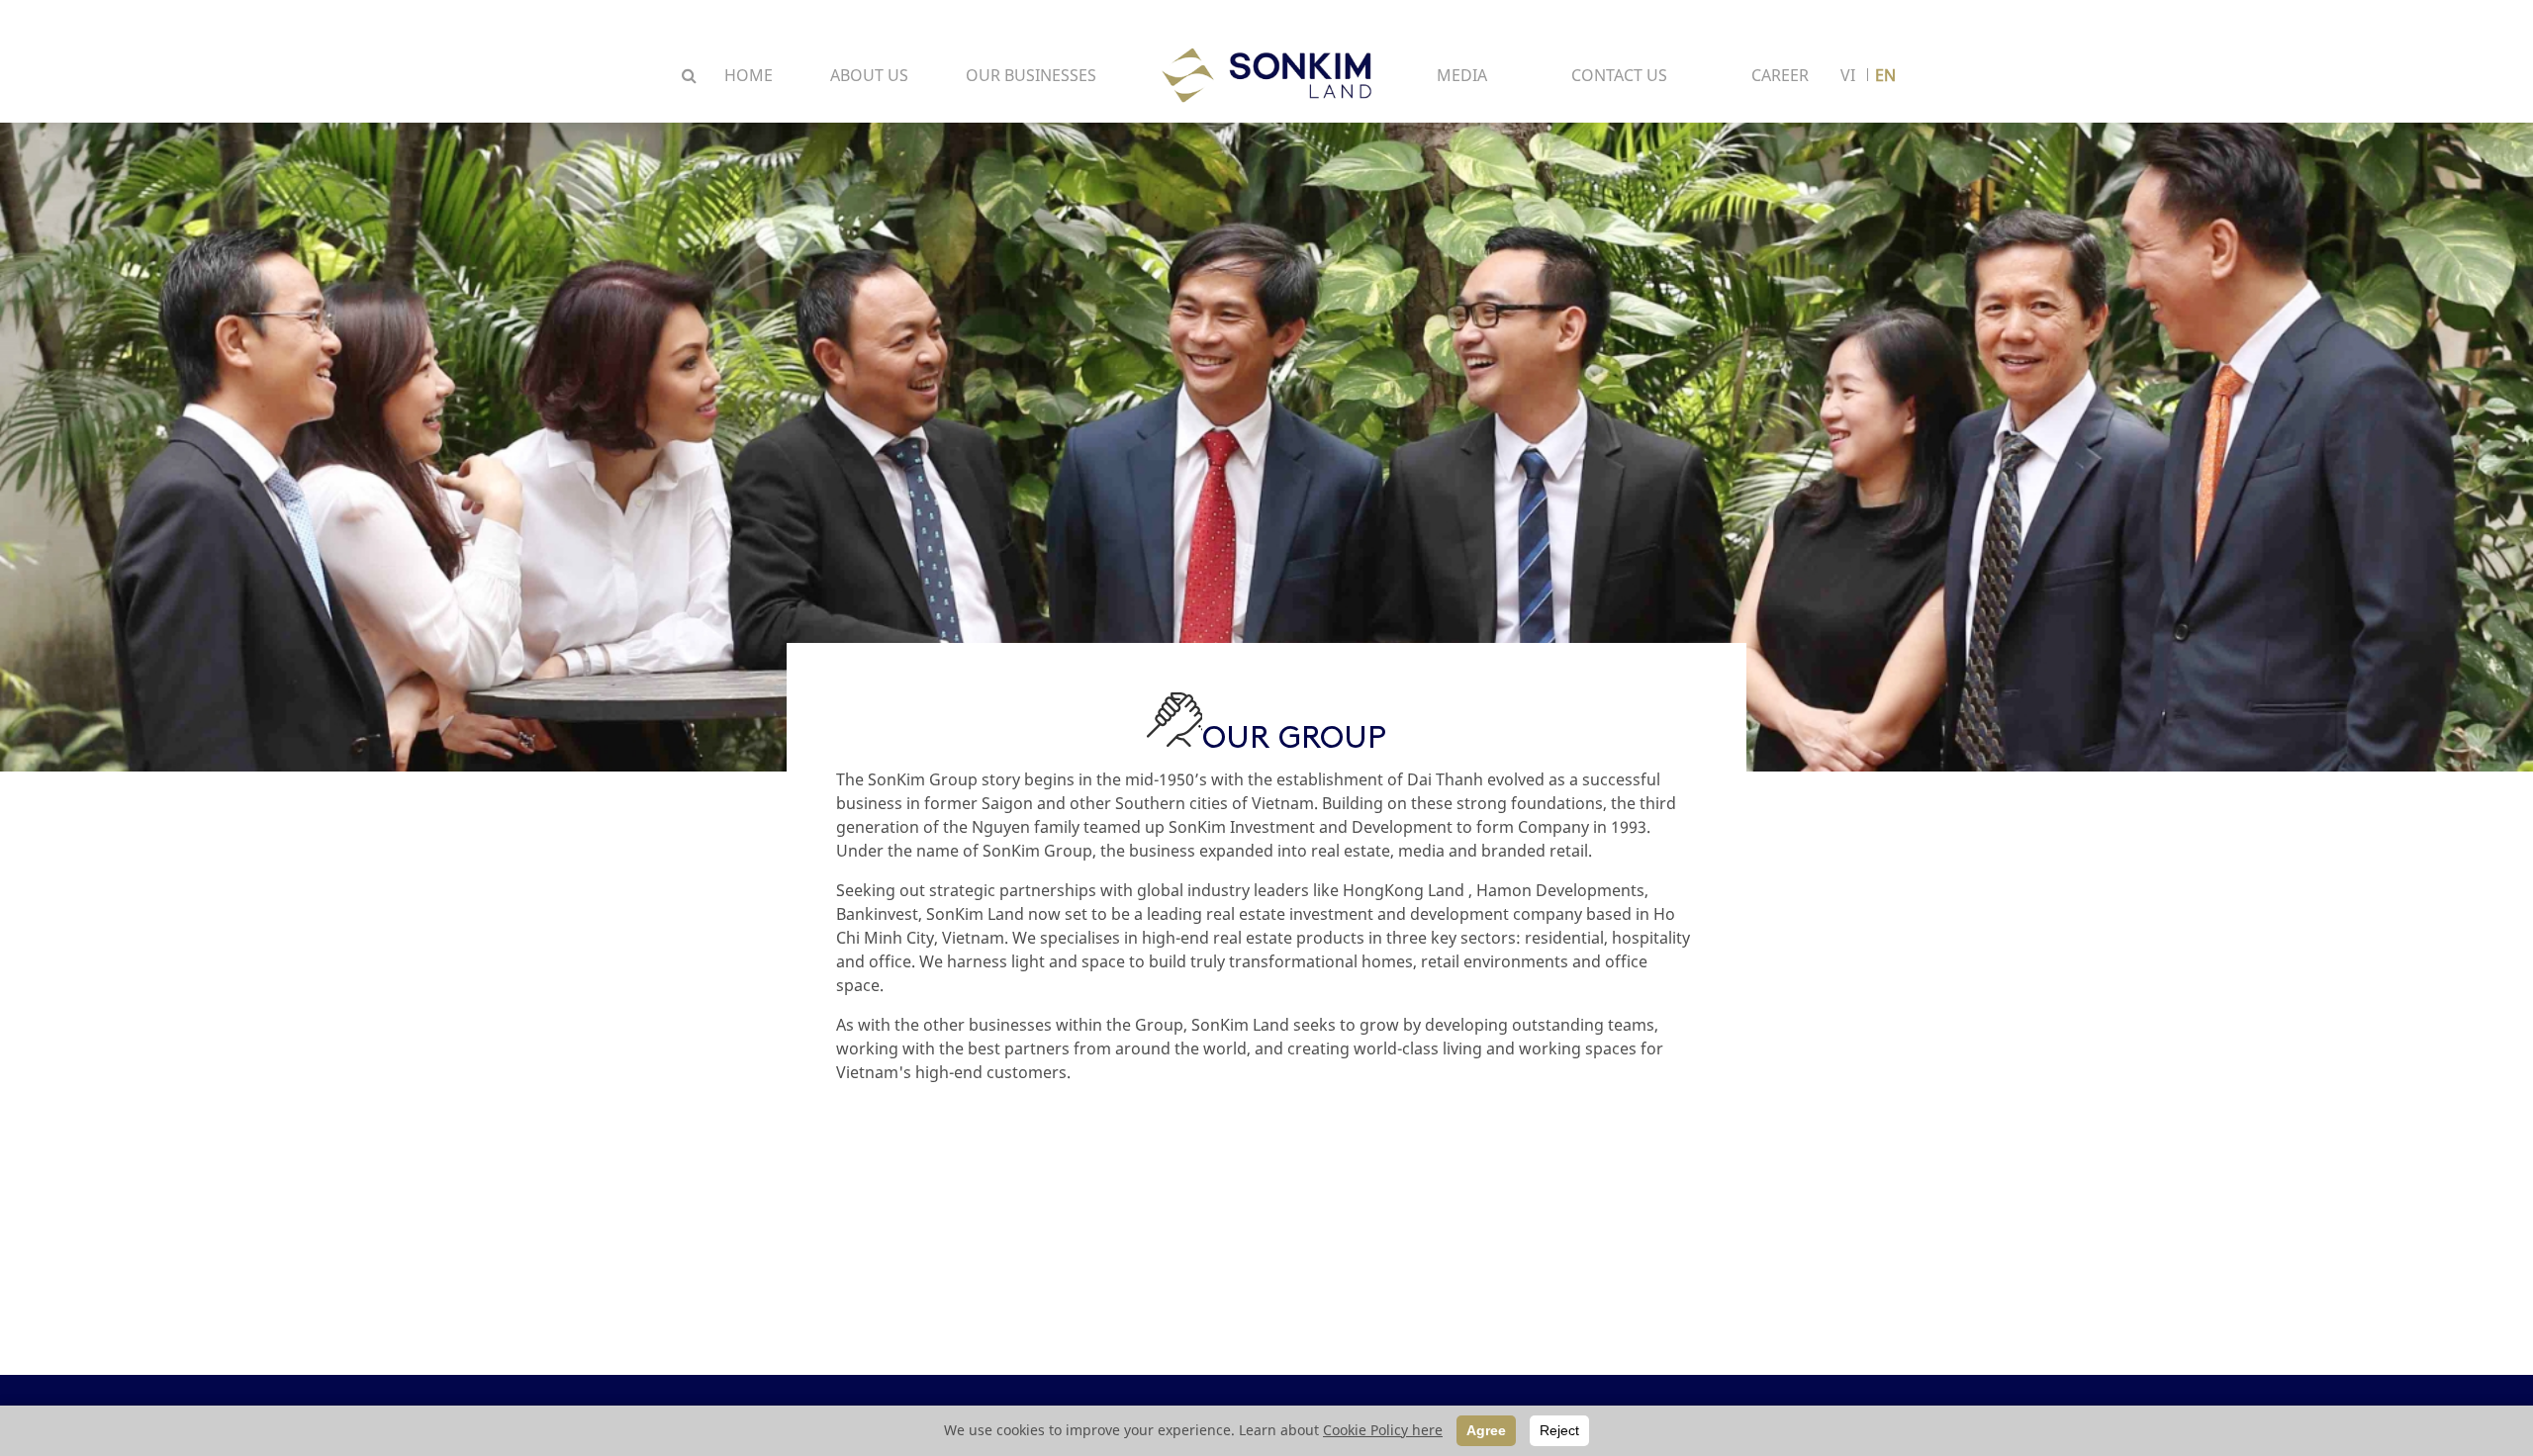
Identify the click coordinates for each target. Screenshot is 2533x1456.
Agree (1486, 1430)
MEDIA (1462, 75)
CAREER (1780, 75)
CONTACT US (1619, 75)
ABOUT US (869, 75)
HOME (749, 75)
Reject (1559, 1430)
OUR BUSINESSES (1031, 75)
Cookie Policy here (1383, 1430)
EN (1885, 75)
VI (1848, 75)
